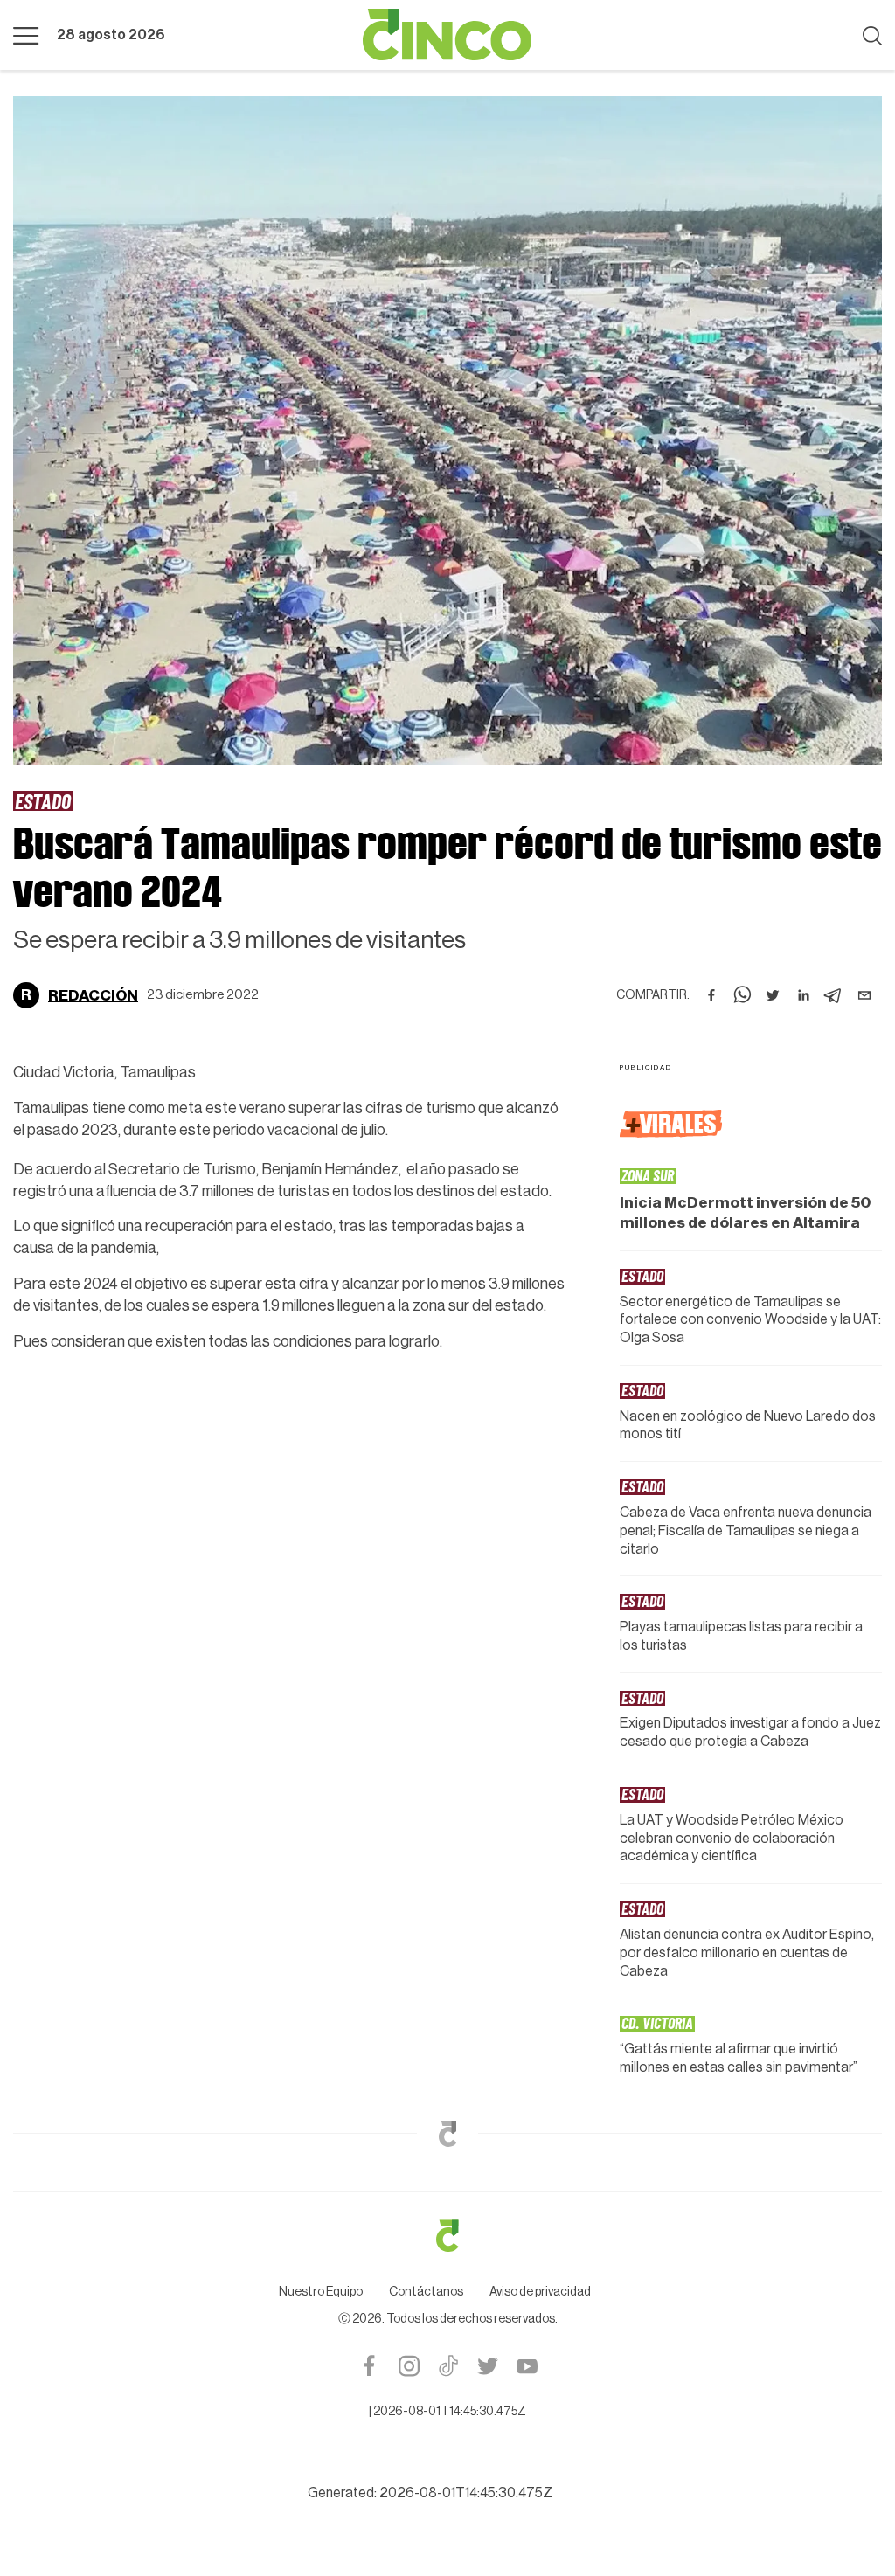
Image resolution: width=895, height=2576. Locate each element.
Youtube (527, 2366)
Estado (43, 801)
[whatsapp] (742, 995)
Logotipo (447, 35)
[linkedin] (803, 995)
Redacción (93, 995)
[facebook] (711, 995)
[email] (864, 995)
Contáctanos (426, 2292)
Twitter (487, 2366)
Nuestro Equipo (321, 2292)
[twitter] (773, 995)
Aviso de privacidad (540, 2292)
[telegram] (834, 995)
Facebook (369, 2366)
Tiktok (448, 2366)
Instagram (409, 2366)
